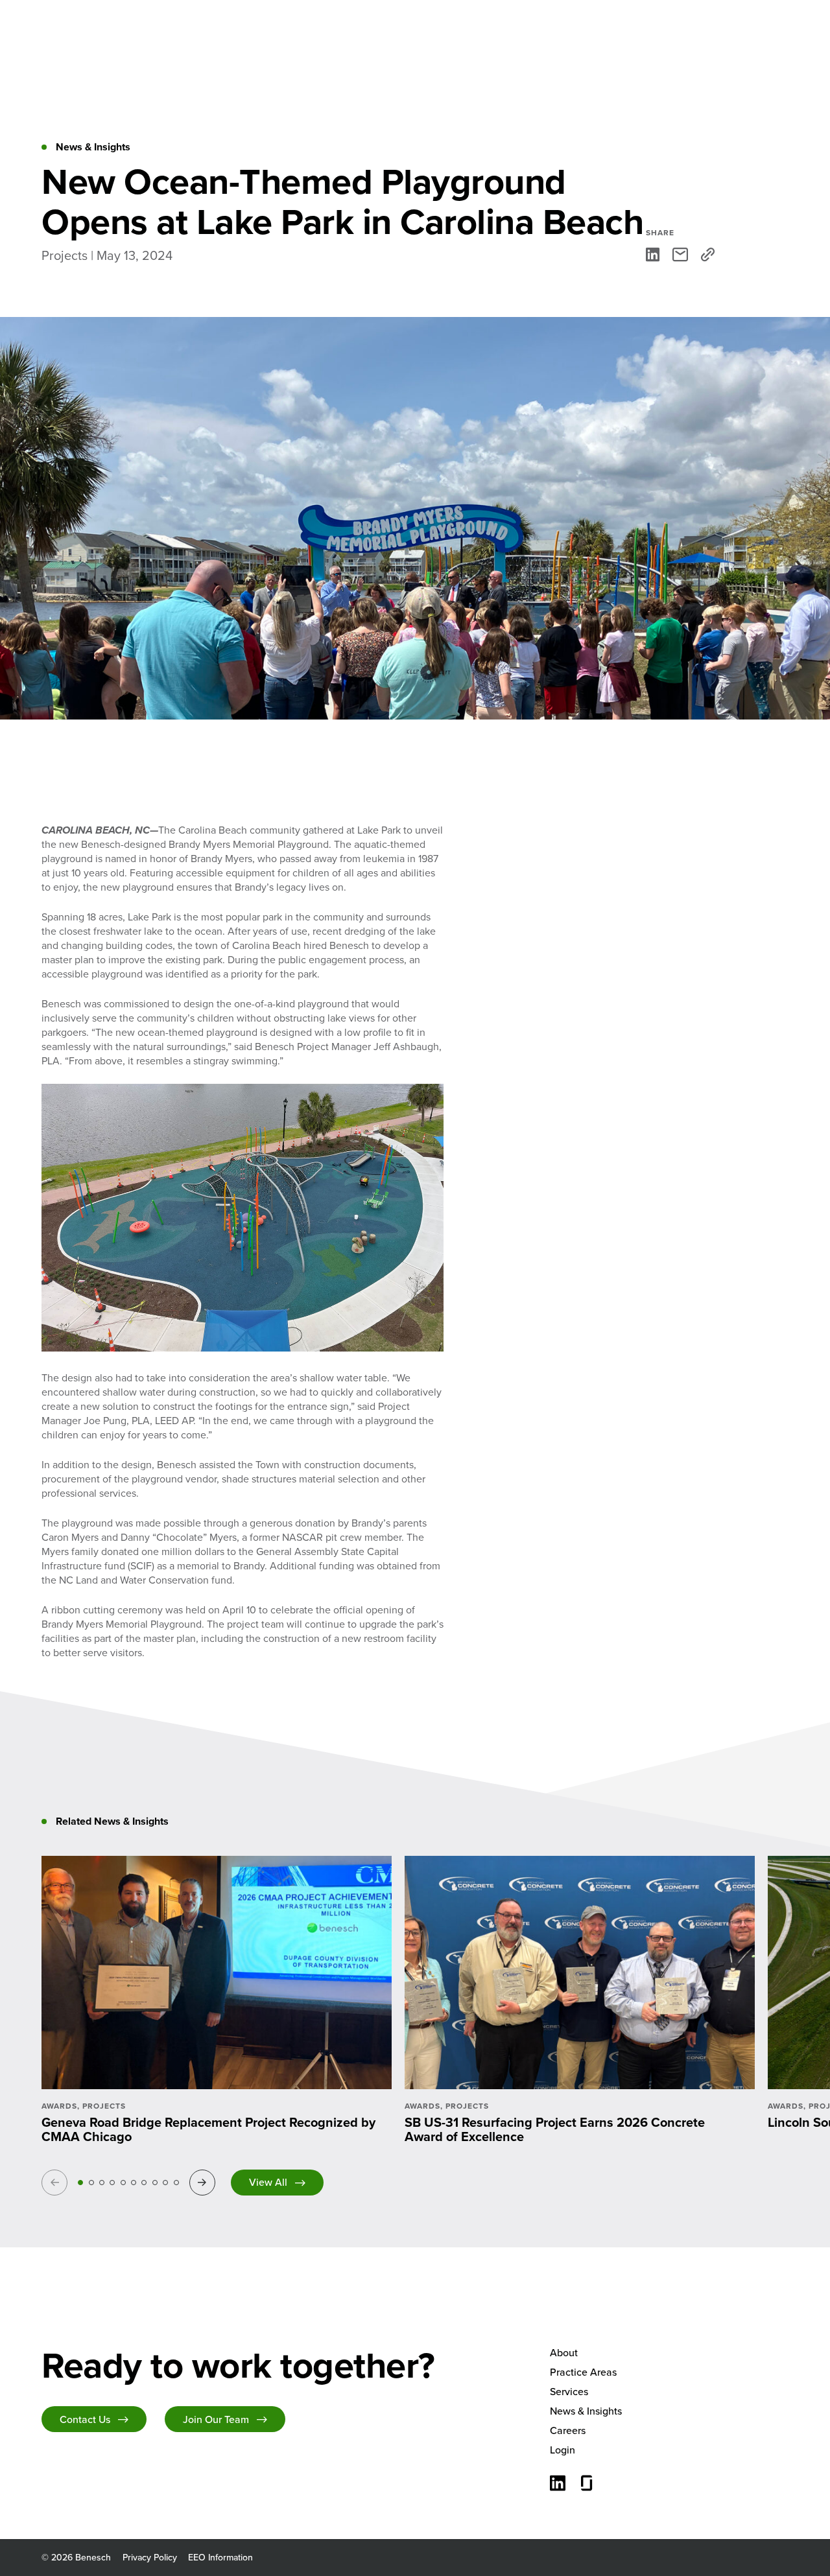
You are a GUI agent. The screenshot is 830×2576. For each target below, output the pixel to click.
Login (563, 2450)
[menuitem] (669, 2353)
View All (268, 2182)
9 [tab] (165, 2183)
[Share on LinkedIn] (653, 254)
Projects (104, 2106)
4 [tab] (112, 2183)
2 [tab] (91, 2183)
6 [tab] (134, 2183)
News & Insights (586, 2411)
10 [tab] (176, 2183)
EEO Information (220, 2558)
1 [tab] (80, 2183)
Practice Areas (583, 2372)
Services (569, 2392)
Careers (568, 2430)
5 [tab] (123, 2183)
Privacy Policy (150, 2558)
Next (204, 2182)
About (564, 2353)
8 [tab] (155, 2183)
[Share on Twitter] (680, 254)
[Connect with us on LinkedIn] (558, 2485)
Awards (59, 2106)
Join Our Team (216, 2419)
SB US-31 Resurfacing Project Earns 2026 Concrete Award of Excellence (555, 2129)
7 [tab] (144, 2183)
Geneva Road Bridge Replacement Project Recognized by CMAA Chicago (208, 2129)
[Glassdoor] (587, 2485)
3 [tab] (102, 2183)
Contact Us (85, 2419)
